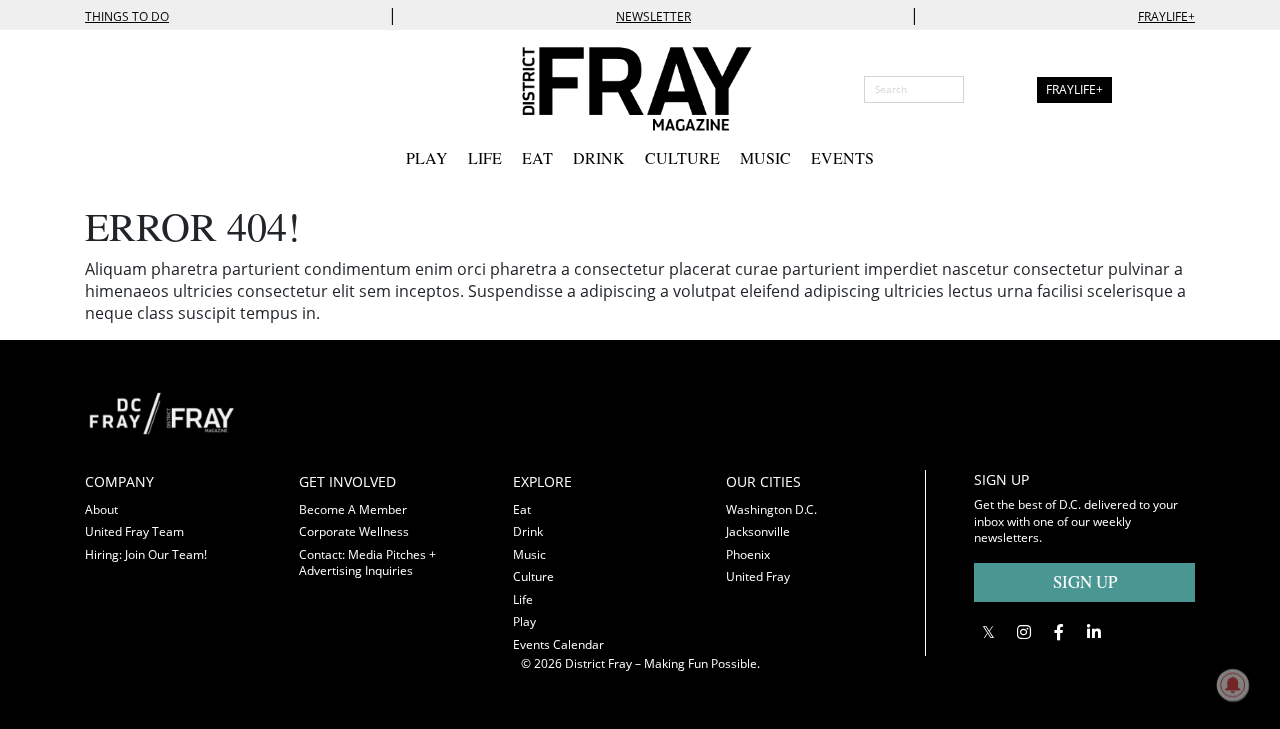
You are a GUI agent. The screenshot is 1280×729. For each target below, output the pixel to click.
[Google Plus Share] (1023, 632)
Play (427, 157)
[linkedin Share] (1093, 632)
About (101, 509)
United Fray (758, 576)
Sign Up (1085, 581)
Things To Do (127, 16)
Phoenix (748, 554)
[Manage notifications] (1233, 685)
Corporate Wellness (354, 531)
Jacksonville (758, 531)
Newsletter (653, 16)
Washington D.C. (771, 509)
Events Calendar (558, 644)
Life (485, 157)
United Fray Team (134, 531)
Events (842, 157)
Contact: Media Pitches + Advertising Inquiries (367, 563)
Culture (682, 157)
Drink (599, 157)
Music (765, 157)
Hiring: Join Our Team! (146, 554)
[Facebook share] (1058, 632)
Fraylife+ (1166, 16)
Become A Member (353, 509)
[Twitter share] (988, 632)
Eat (537, 157)
